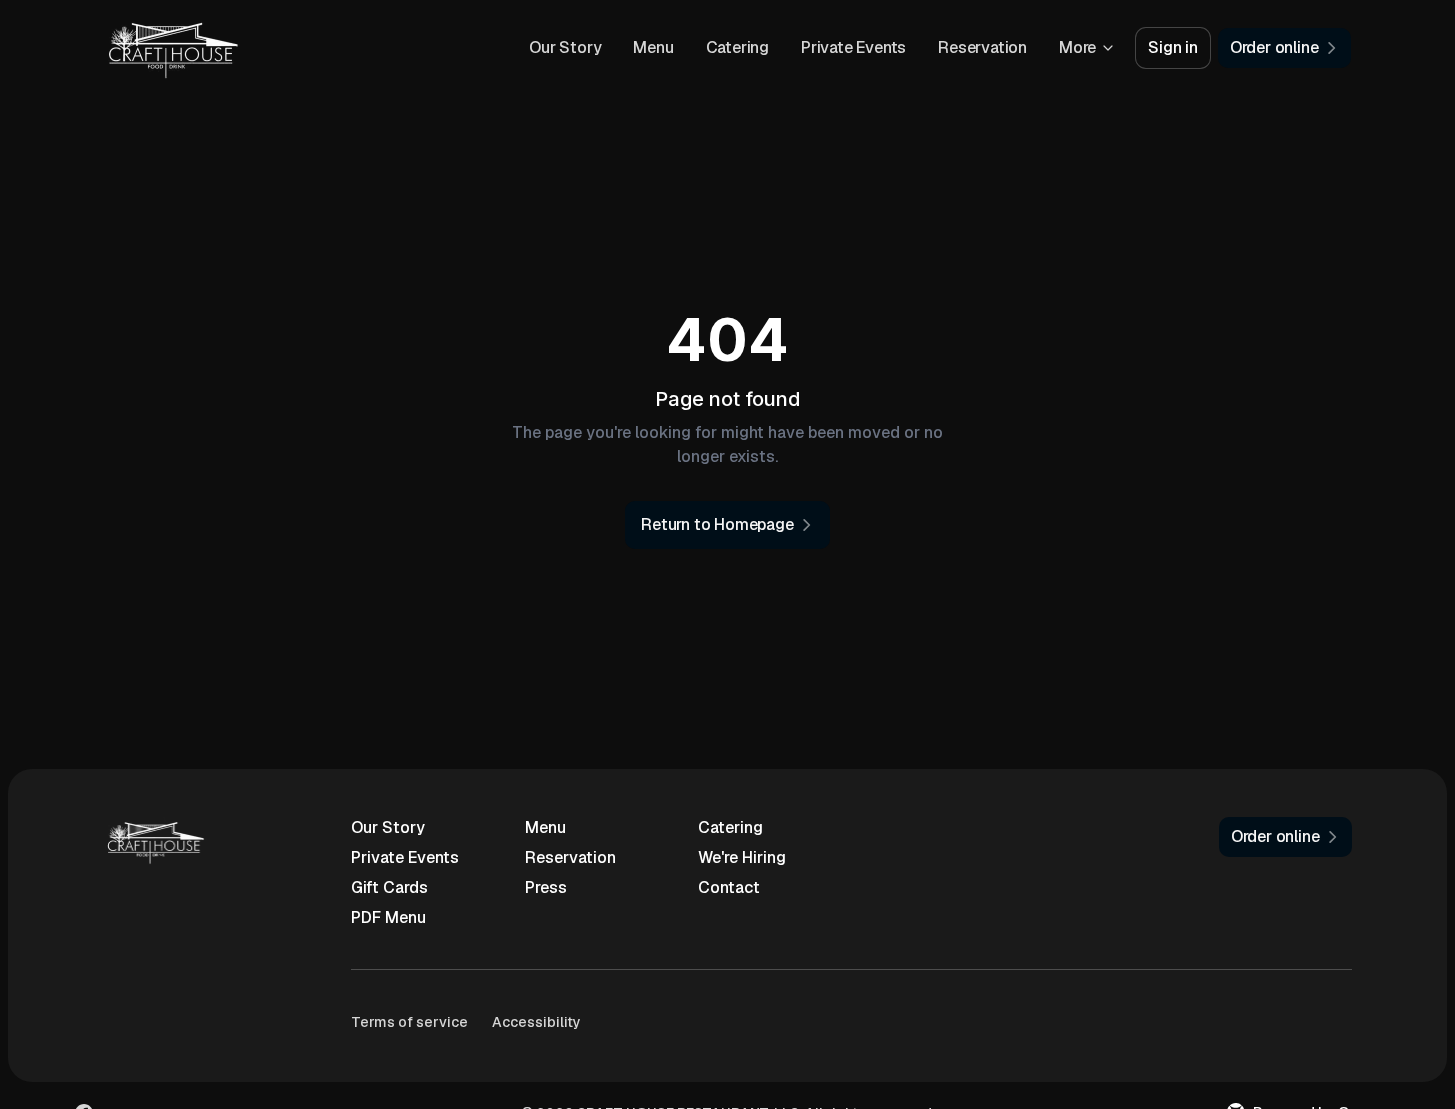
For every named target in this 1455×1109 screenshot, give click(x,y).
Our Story (565, 47)
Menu (653, 47)
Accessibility (536, 1022)
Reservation (982, 47)
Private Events (853, 47)
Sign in (1173, 47)
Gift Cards (389, 887)
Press (546, 887)
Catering (737, 47)
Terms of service (409, 1022)
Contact (729, 887)
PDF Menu (388, 917)
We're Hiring (742, 857)
